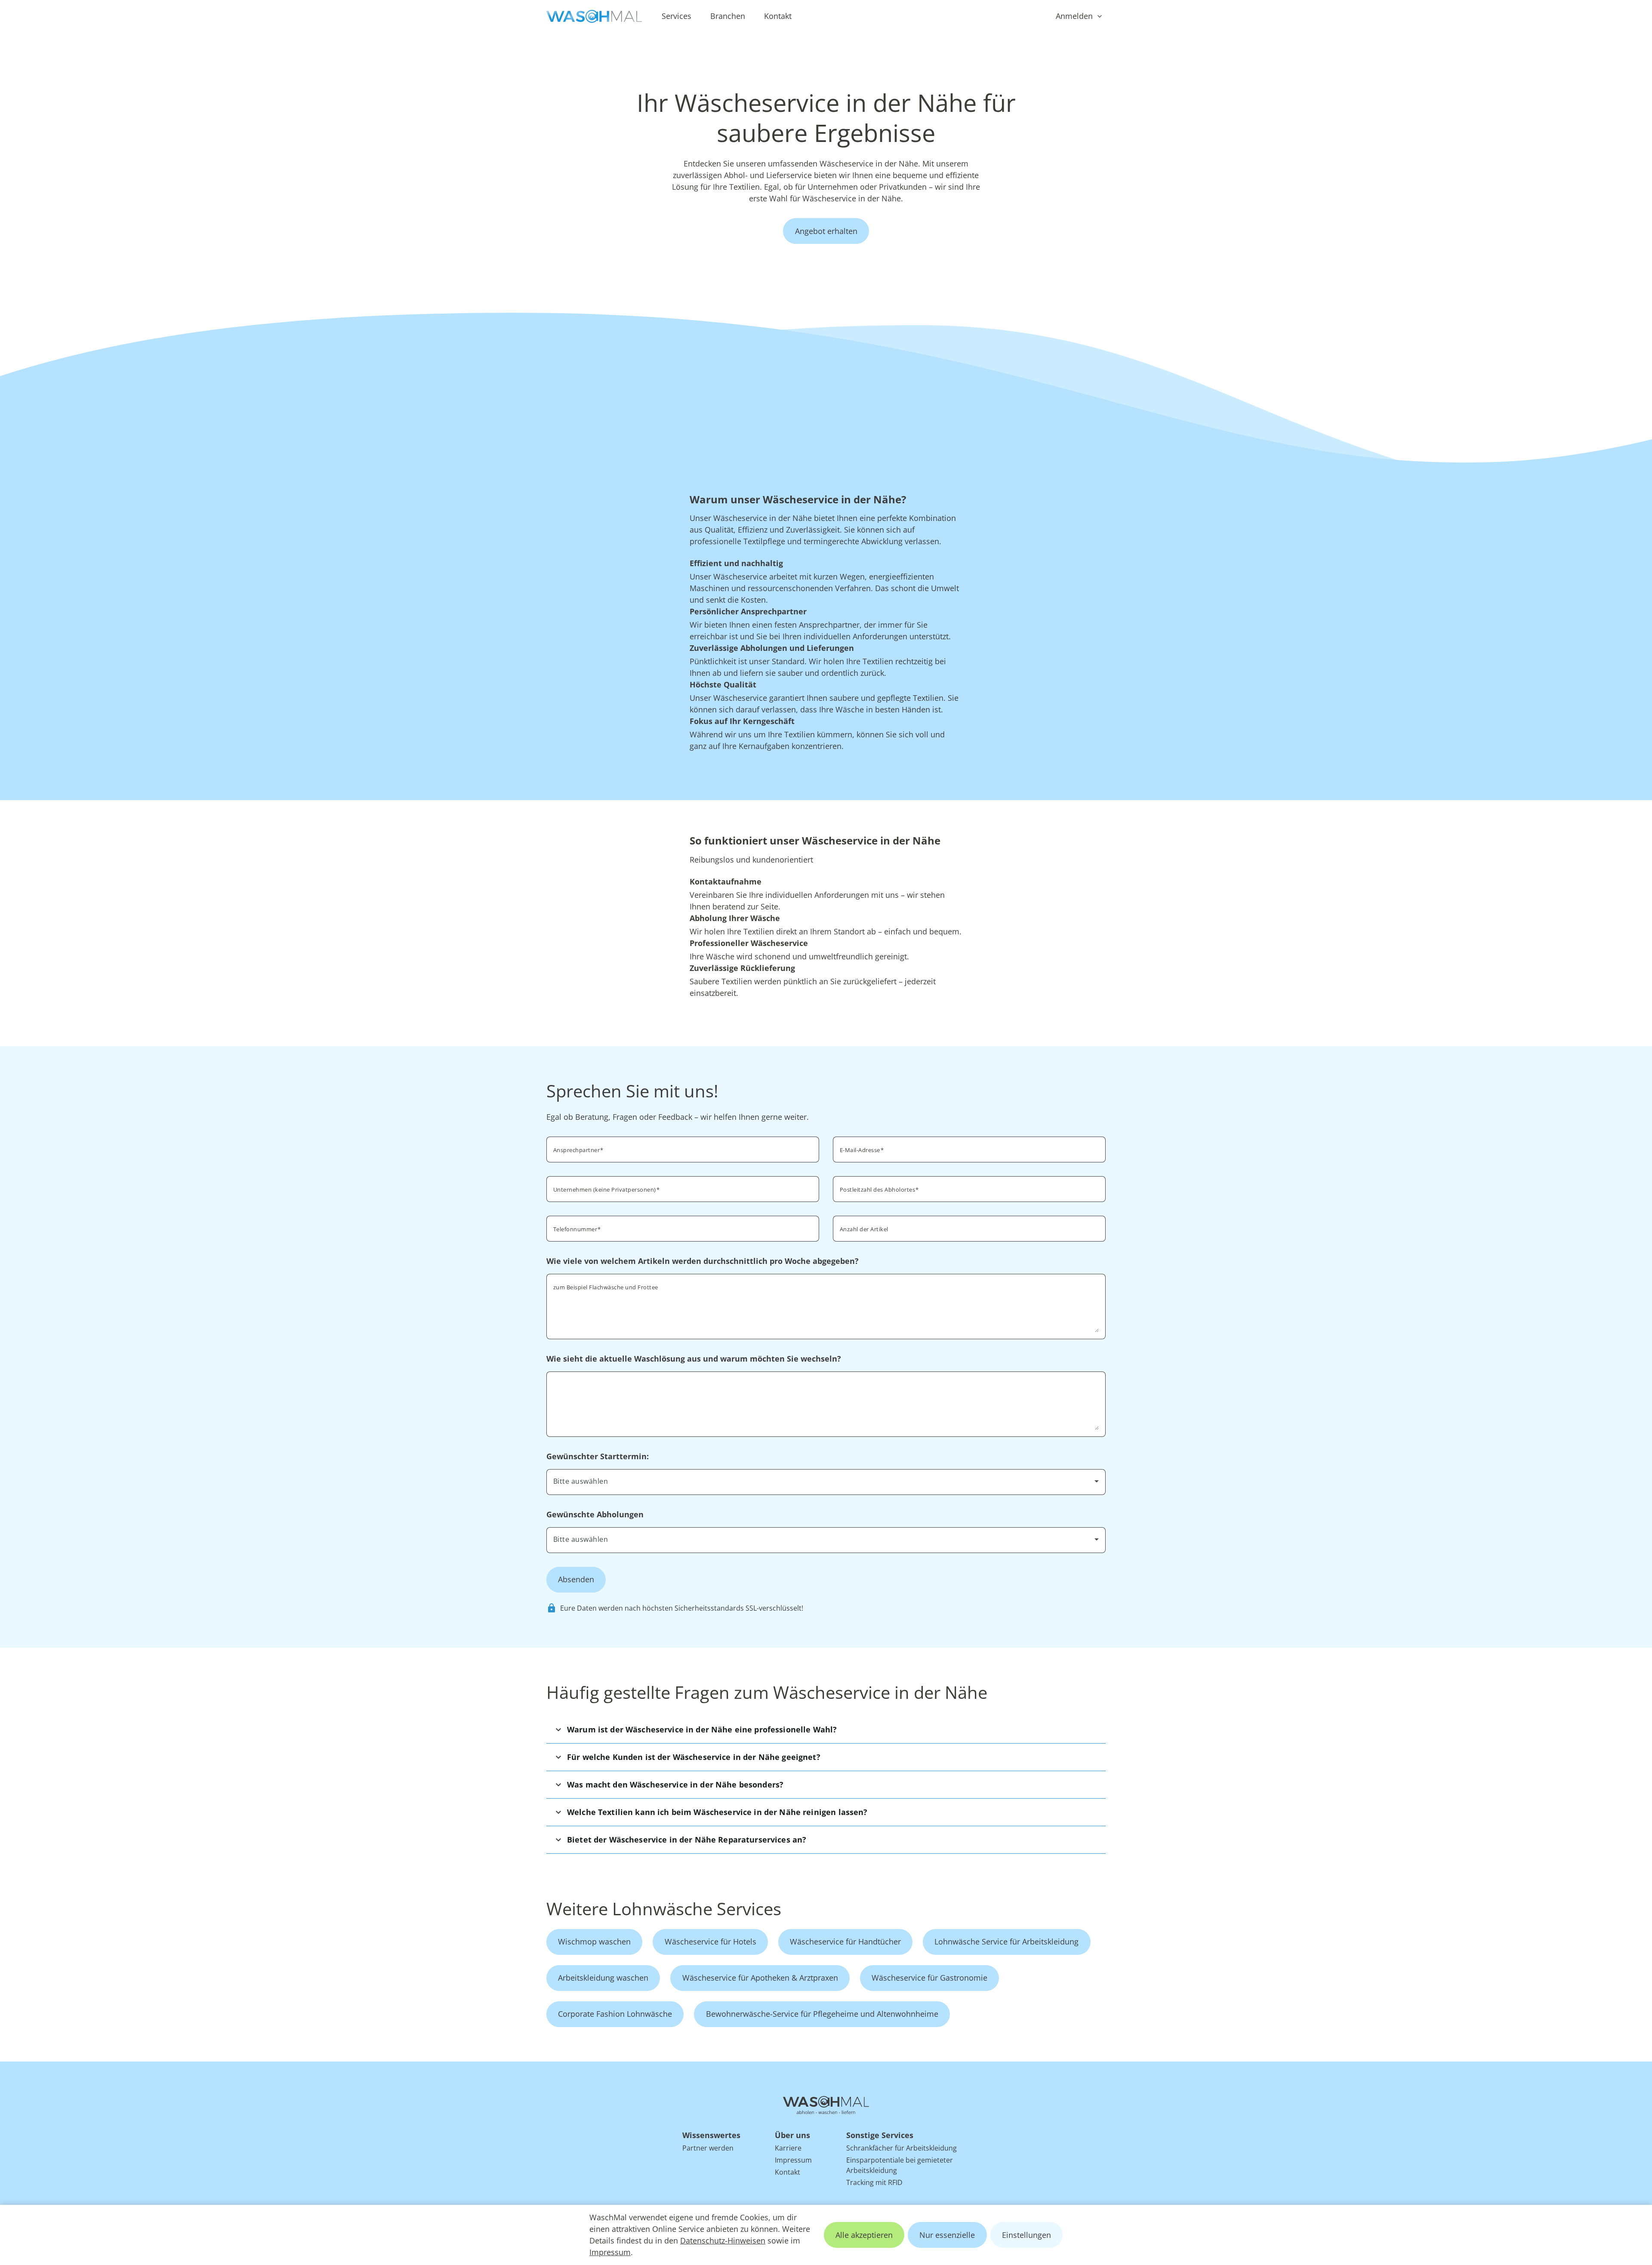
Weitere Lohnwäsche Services (664, 1909)
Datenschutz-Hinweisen (723, 2240)
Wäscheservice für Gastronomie (929, 1978)
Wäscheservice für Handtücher (845, 1941)
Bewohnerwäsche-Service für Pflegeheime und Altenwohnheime (822, 2014)
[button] (826, 1730)
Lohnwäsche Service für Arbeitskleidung (1006, 1941)
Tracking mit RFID (874, 2182)
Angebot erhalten (826, 231)
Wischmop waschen (594, 1941)
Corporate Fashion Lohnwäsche (615, 2014)
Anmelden (1074, 16)
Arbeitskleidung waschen (603, 1978)
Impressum (610, 2252)
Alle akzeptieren (864, 2235)
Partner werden (708, 2148)
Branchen (728, 16)
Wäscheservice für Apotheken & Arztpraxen (760, 1978)
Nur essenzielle (947, 2235)
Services (677, 16)
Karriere (788, 2148)
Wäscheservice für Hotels (710, 1941)
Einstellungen (1026, 2235)
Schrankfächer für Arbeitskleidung (902, 2148)
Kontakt (778, 16)
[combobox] (969, 1188)
